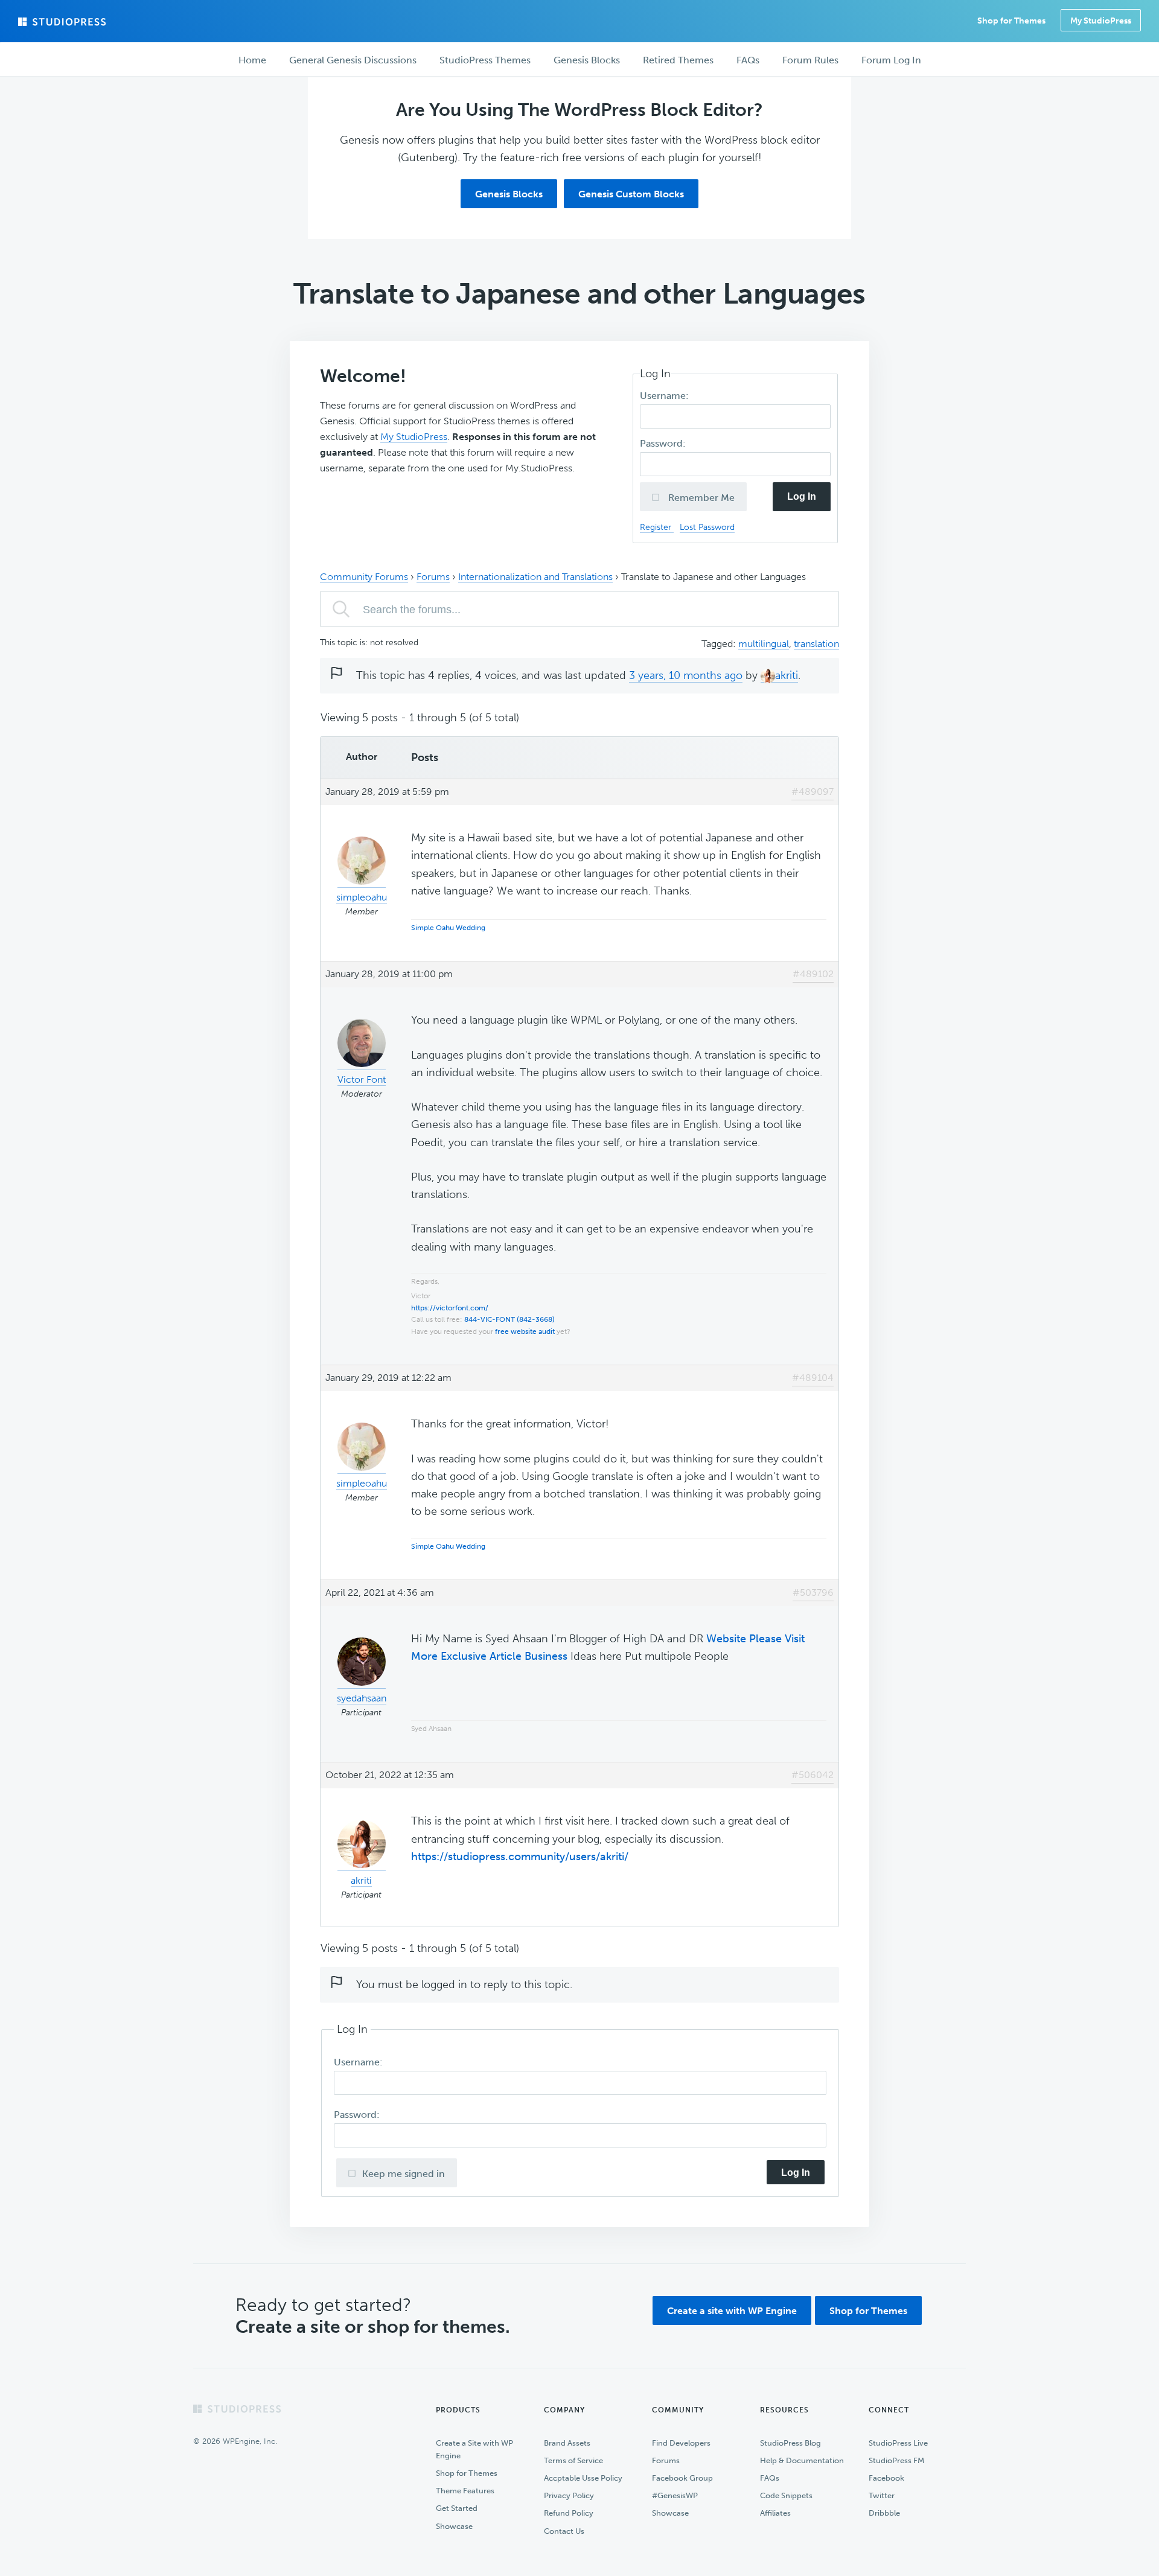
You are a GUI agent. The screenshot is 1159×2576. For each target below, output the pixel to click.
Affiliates (775, 2513)
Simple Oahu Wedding (448, 928)
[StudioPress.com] (63, 22)
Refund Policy (569, 2513)
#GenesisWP (675, 2495)
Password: (664, 443)
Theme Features (465, 2491)
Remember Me (700, 498)
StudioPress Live (898, 2443)
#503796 (813, 1592)
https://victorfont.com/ (450, 1308)
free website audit (525, 1331)
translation (816, 644)
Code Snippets (786, 2495)
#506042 (813, 1775)
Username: (666, 396)
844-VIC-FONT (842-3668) (509, 1319)
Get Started (457, 2508)
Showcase (454, 2526)
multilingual (764, 644)
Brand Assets (567, 2443)
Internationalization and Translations (535, 577)
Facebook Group (682, 2478)
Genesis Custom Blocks (631, 194)
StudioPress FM (896, 2460)
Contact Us (564, 2531)
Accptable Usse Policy (583, 2478)
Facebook (886, 2478)
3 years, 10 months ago (686, 675)
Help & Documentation (802, 2460)
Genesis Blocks (509, 194)
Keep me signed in (404, 2174)
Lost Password (707, 527)
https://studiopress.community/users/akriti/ (520, 1857)
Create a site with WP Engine (732, 2311)
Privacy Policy (569, 2495)
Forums (433, 577)
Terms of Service (573, 2460)
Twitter (882, 2495)
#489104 (813, 1378)
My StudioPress (1101, 21)
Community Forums (364, 577)
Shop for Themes (868, 2311)
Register (657, 527)
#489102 (813, 974)
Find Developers (681, 2443)
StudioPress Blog (790, 2443)
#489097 (813, 792)
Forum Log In (891, 60)
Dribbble (884, 2513)
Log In (802, 496)
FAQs (770, 2478)
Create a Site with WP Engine (474, 2449)
